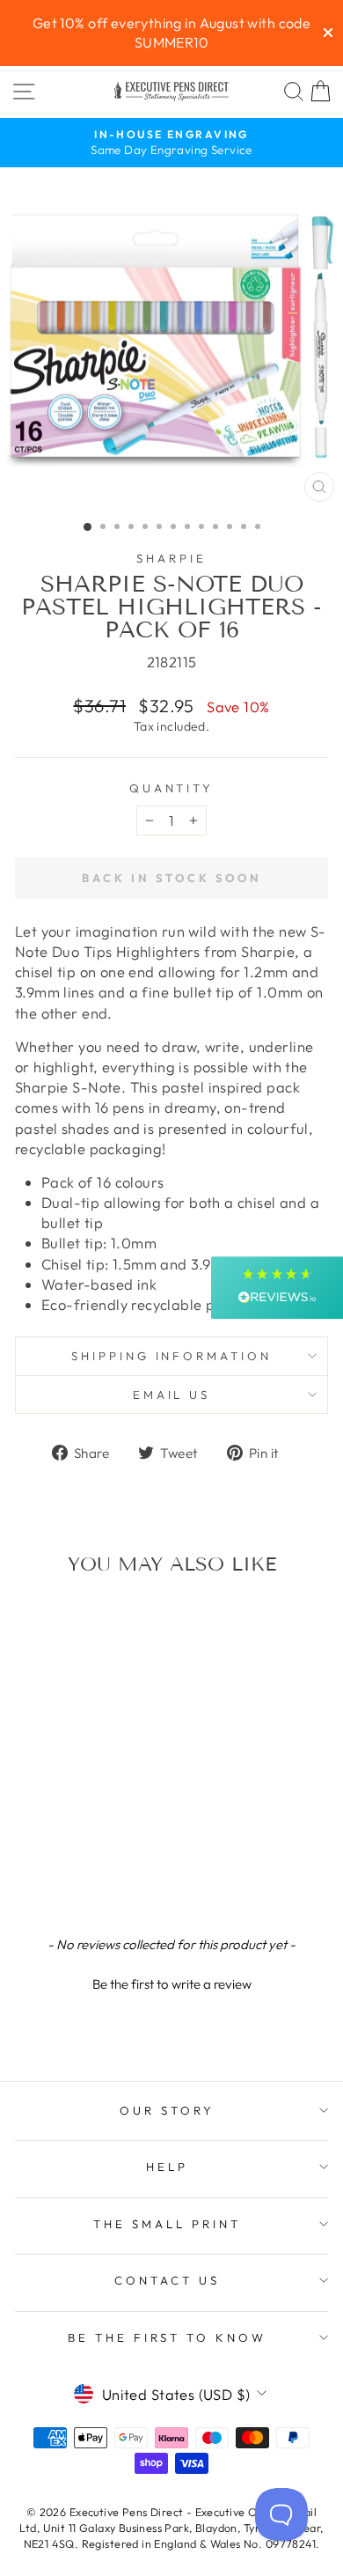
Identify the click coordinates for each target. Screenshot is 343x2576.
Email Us (172, 1395)
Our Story (167, 2110)
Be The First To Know (168, 2337)
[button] (171, 1982)
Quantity (172, 788)
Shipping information (172, 1356)
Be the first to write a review (172, 1984)
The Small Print (167, 2224)
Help (167, 2167)
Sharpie (171, 558)
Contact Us (167, 2280)
